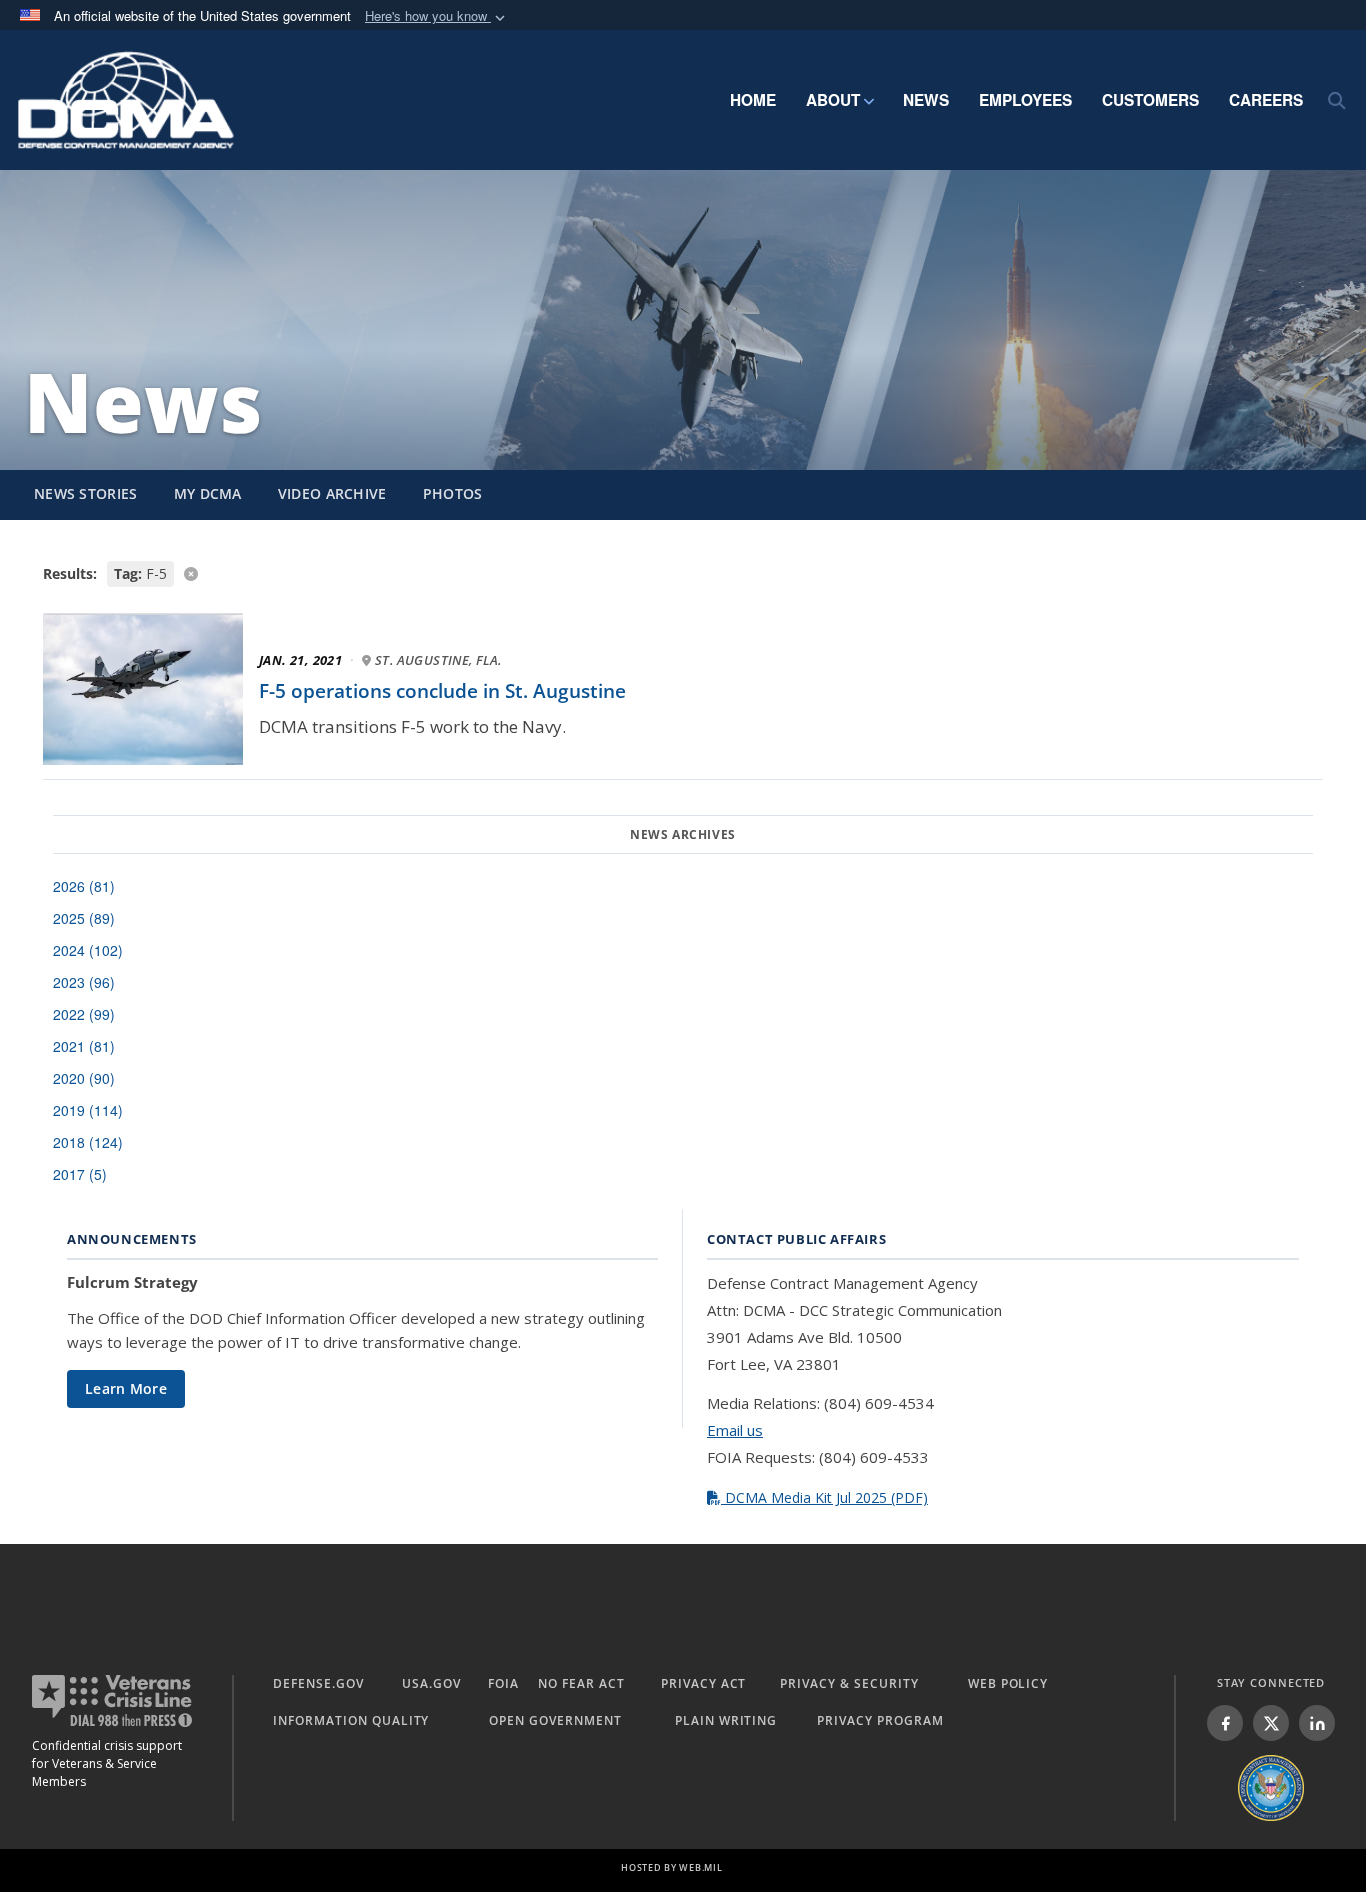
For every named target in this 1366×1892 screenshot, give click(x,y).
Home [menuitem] (753, 100)
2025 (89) (84, 918)
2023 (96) (84, 982)
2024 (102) (88, 950)
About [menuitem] (833, 100)
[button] (437, 16)
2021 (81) (84, 1046)
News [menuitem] (926, 100)
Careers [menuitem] (1266, 100)
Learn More (126, 1388)
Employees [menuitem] (1025, 100)
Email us (735, 1430)
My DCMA (208, 493)
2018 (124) (88, 1142)
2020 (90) (84, 1078)
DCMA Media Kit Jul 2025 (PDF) (824, 1497)
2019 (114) (88, 1110)
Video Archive (332, 493)
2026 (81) (84, 886)
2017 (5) (80, 1174)
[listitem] (1225, 1723)
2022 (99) (84, 1014)
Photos (453, 493)
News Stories (86, 493)
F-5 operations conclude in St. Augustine (442, 691)
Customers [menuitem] (1150, 100)
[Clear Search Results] (683, 572)
